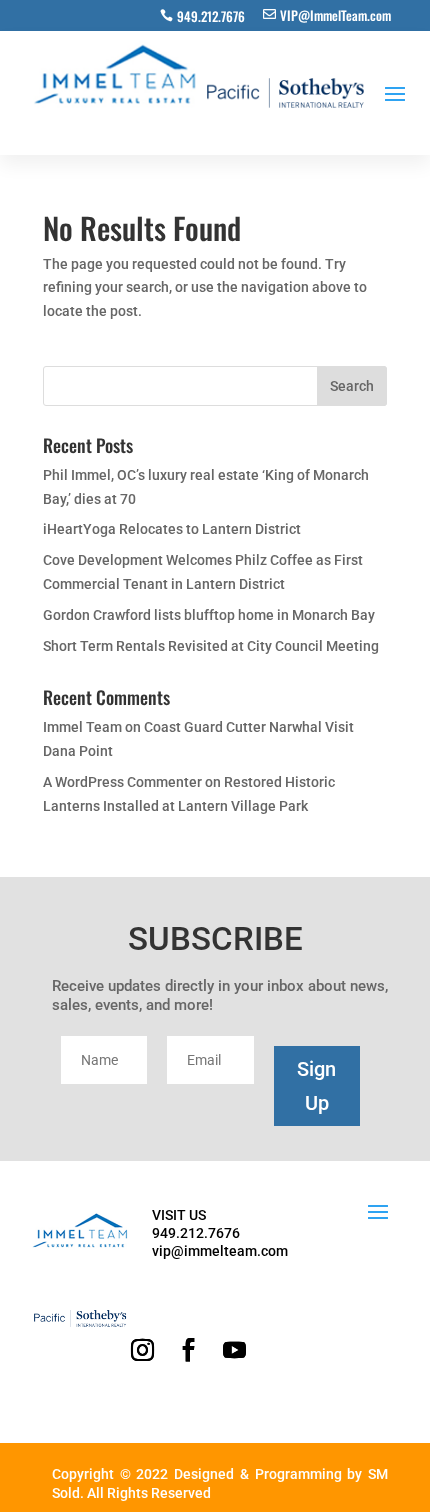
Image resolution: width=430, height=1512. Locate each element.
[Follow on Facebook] (188, 1350)
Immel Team (82, 727)
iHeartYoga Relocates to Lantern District (172, 529)
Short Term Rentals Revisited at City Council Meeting (211, 646)
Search (352, 386)
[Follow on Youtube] (234, 1350)
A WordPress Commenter (122, 782)
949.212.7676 (211, 16)
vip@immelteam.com (220, 1251)
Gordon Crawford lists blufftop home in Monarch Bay (209, 615)
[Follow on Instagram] (142, 1350)
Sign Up (316, 1086)
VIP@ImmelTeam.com (335, 15)
